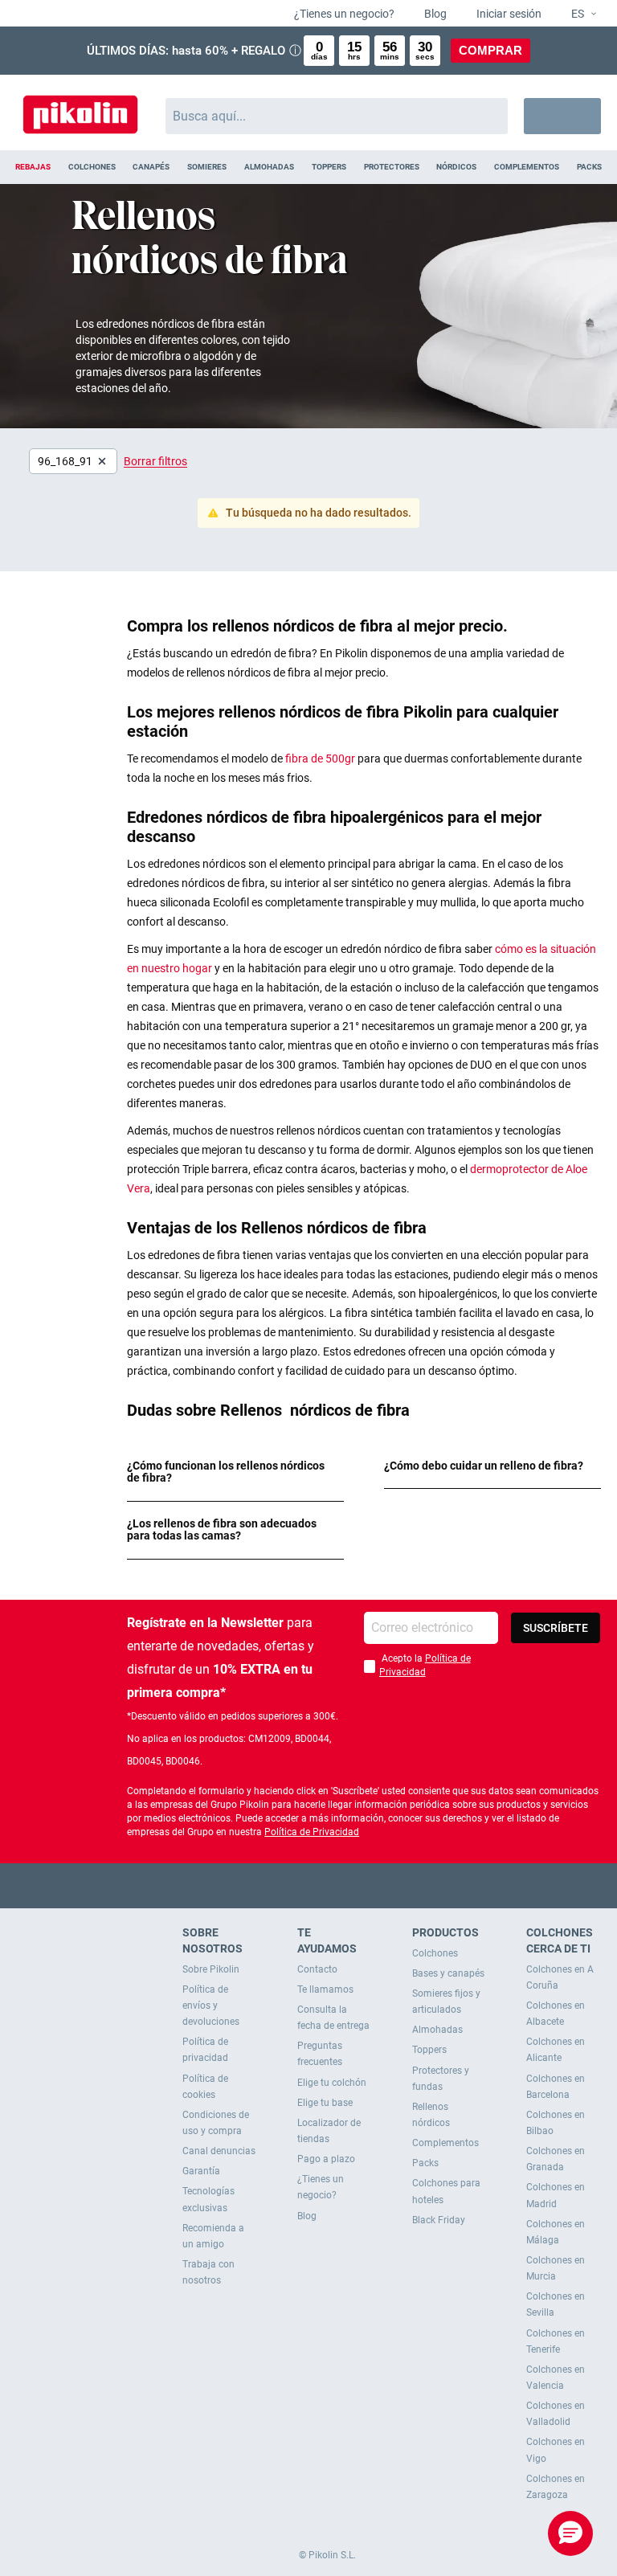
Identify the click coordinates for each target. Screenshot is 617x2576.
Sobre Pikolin (211, 1969)
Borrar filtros (155, 461)
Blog (434, 14)
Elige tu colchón (332, 2083)
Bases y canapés (448, 1973)
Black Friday (439, 2220)
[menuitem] (33, 167)
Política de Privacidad (312, 1832)
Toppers (429, 2050)
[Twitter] (278, 1885)
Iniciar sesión (508, 14)
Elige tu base (325, 2103)
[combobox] (337, 116)
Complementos (445, 2143)
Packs (425, 2163)
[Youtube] (309, 1885)
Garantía (201, 2171)
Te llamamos (325, 1989)
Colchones (435, 1953)
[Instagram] (340, 1885)
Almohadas (437, 2030)
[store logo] (80, 108)
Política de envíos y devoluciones (211, 2006)
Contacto (317, 1969)
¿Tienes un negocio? (343, 14)
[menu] (308, 167)
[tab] (235, 1472)
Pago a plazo (326, 2159)
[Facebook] (246, 1885)
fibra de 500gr (321, 758)
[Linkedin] (372, 1885)
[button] (577, 14)
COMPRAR (490, 50)
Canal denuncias (219, 2151)
